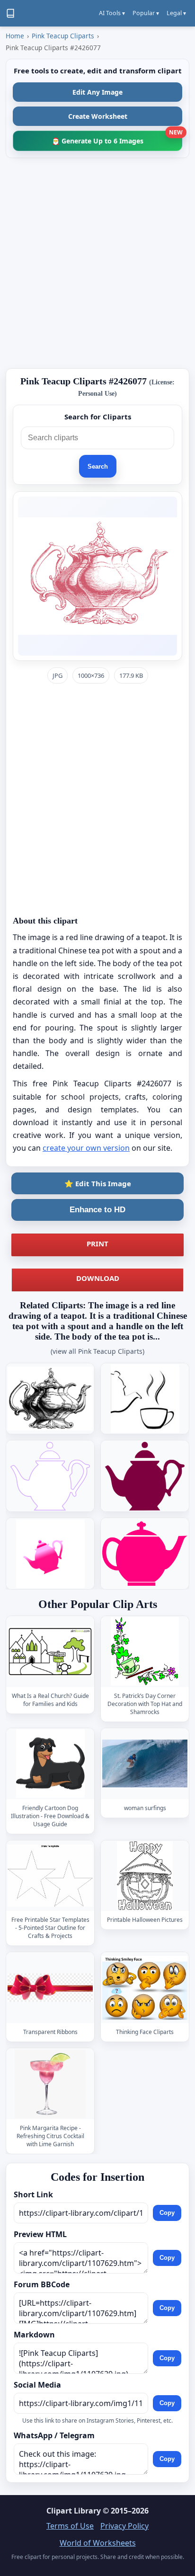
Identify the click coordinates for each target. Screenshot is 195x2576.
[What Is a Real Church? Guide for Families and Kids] (50, 1651)
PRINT (97, 1244)
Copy (167, 2213)
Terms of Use (70, 2526)
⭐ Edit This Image (98, 1183)
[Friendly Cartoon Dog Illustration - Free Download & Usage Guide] (50, 1763)
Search (98, 466)
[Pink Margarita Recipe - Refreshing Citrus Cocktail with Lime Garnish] (50, 2083)
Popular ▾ (146, 13)
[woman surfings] (145, 1763)
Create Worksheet (98, 116)
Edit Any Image (97, 92)
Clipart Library (74, 2511)
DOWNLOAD (98, 1278)
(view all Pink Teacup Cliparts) (97, 1351)
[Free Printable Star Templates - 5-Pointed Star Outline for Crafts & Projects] (50, 1876)
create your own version (86, 1148)
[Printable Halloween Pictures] (145, 1876)
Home (15, 36)
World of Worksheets (98, 2543)
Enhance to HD (97, 1210)
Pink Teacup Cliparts (63, 36)
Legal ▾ (176, 13)
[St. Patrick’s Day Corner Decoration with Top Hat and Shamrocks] (145, 1651)
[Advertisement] (97, 263)
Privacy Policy (124, 2526)
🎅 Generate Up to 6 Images (117, 138)
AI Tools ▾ (112, 13)
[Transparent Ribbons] (50, 1988)
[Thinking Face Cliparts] (145, 1988)
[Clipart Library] (10, 13)
